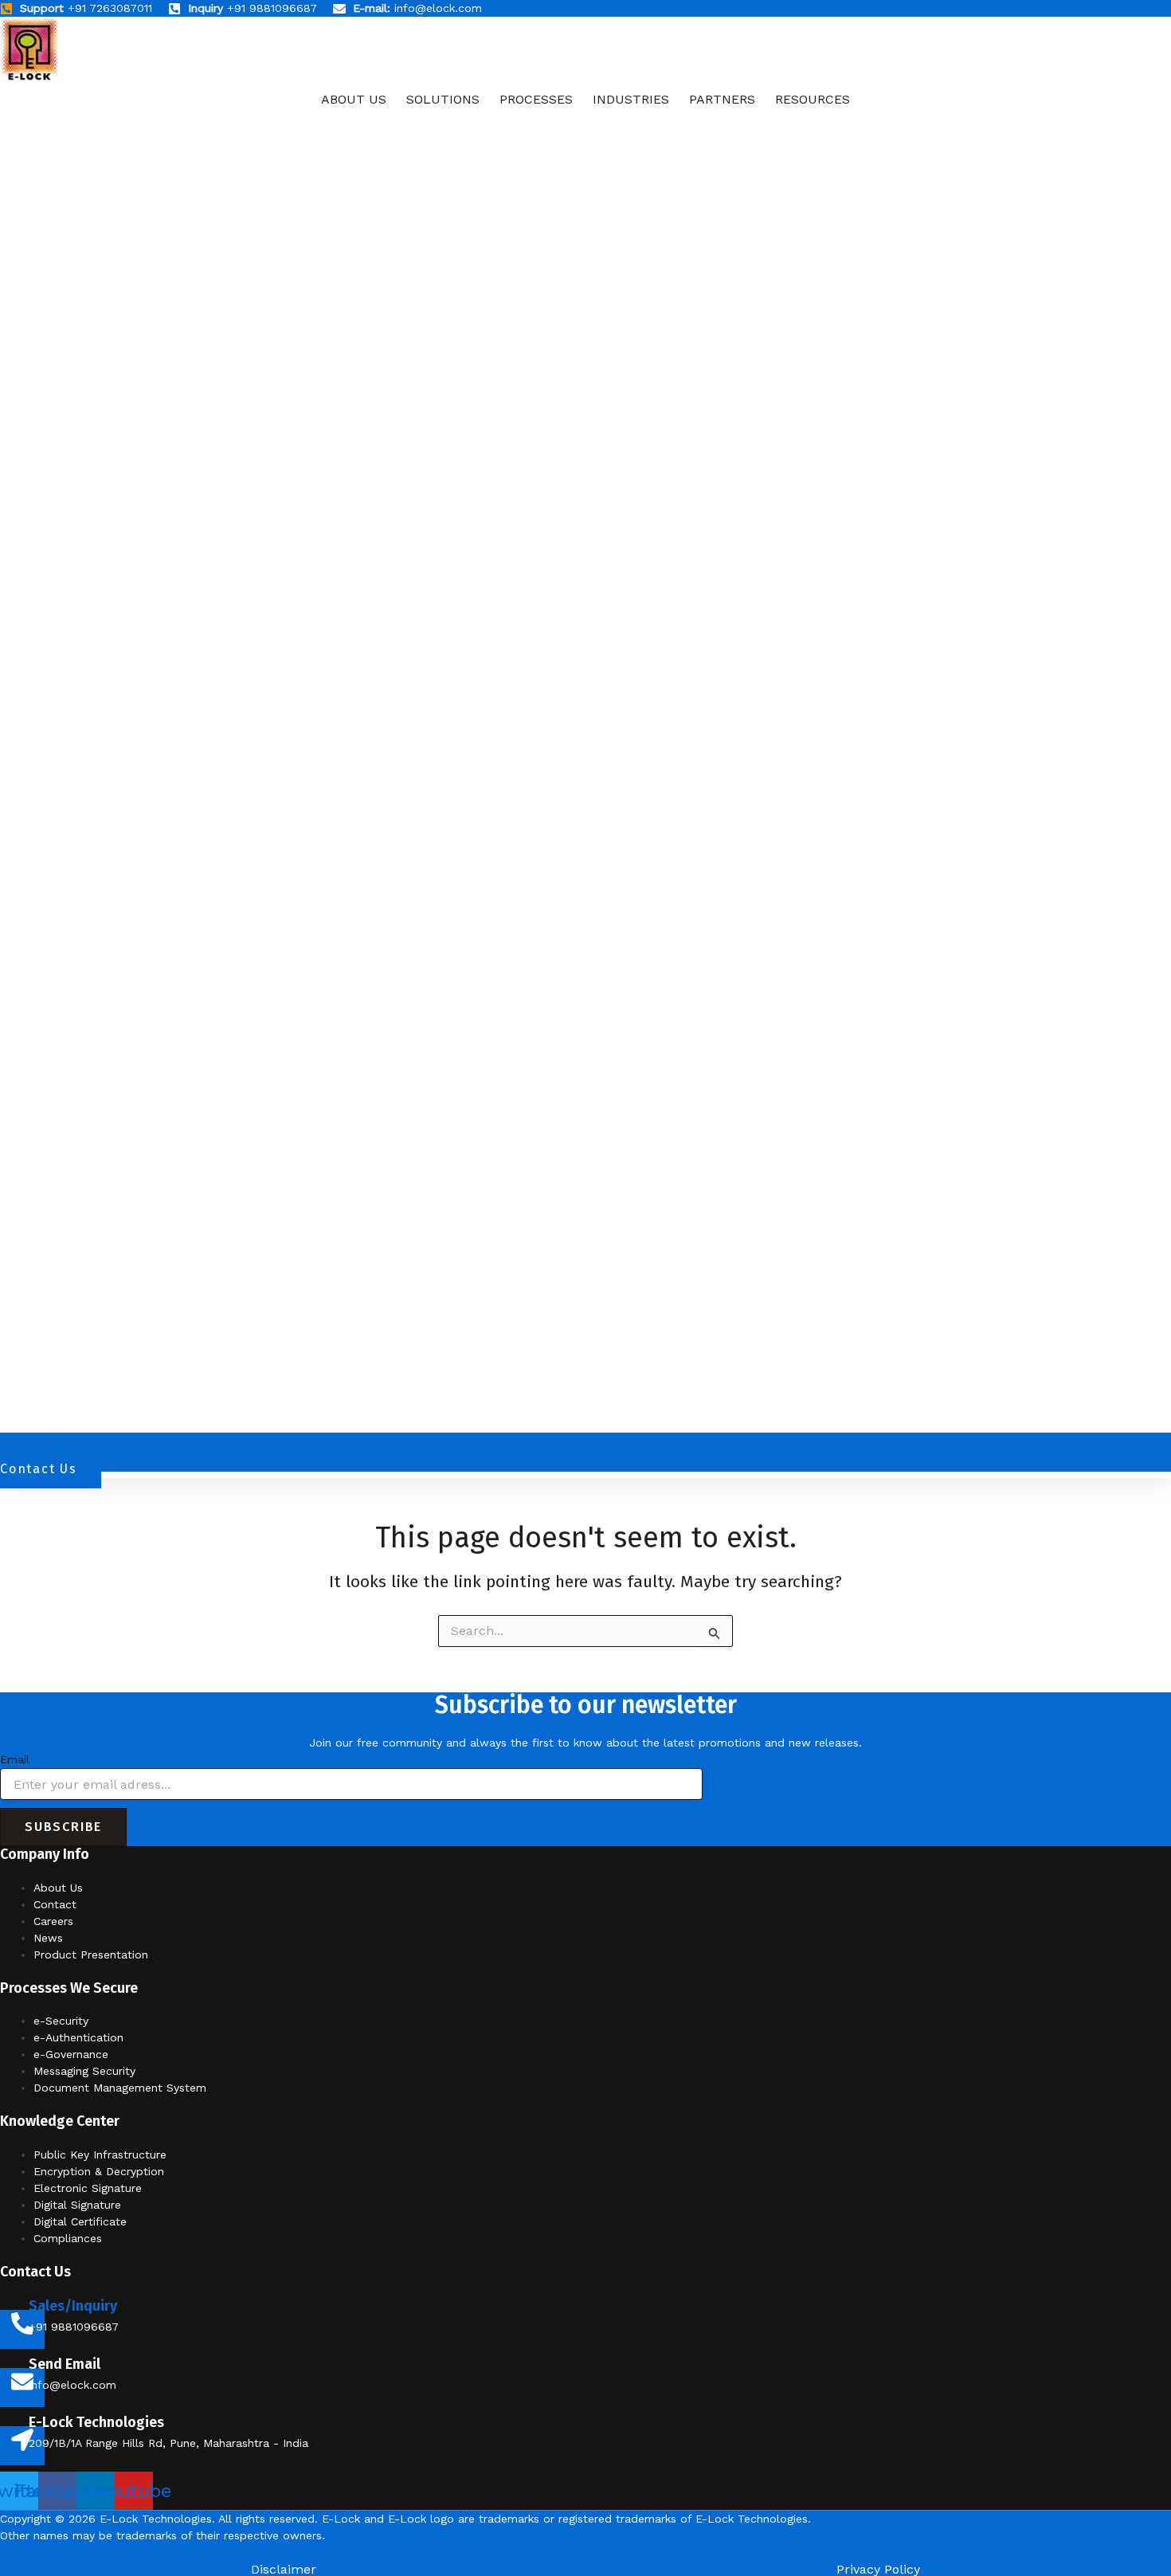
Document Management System (120, 2088)
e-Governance (71, 2054)
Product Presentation (91, 1955)
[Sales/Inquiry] (22, 2329)
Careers (53, 1921)
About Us (354, 99)
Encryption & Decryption (99, 2171)
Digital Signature (77, 2205)
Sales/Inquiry (73, 2306)
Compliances (68, 2238)
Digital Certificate (80, 2221)
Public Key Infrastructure (100, 2155)
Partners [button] (722, 99)
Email (15, 1759)
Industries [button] (631, 99)
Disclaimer (284, 2570)
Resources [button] (813, 99)
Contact (55, 1904)
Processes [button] (536, 99)
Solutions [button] (443, 99)
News (48, 1938)
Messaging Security (84, 2071)
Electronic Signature (88, 2188)
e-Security (61, 2021)
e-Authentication (78, 2037)
